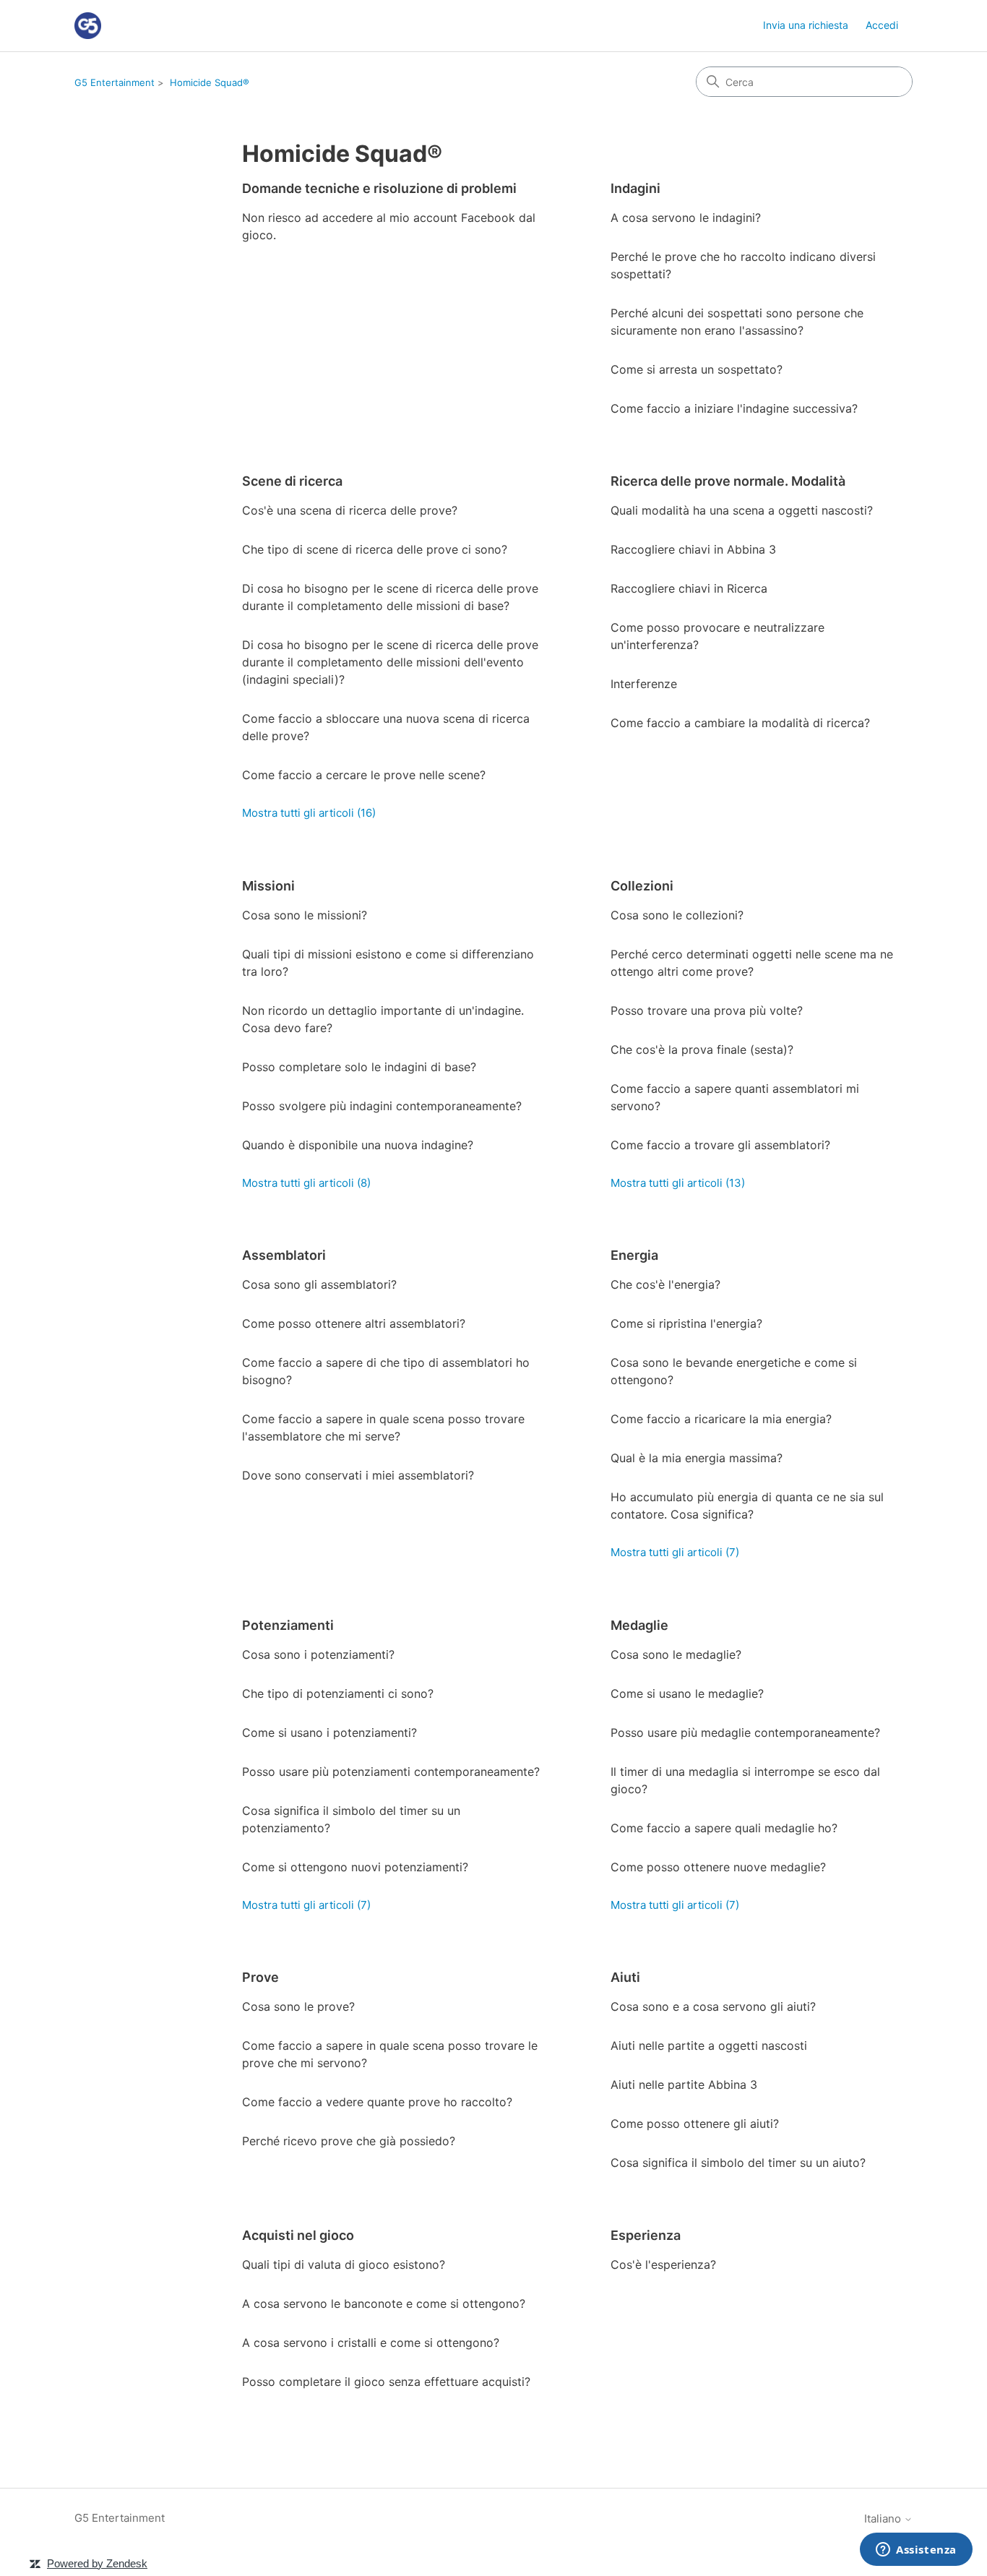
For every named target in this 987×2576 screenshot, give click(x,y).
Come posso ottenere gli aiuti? (695, 2124)
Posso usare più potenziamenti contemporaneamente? (391, 1772)
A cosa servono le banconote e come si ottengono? (384, 2304)
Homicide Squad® (210, 82)
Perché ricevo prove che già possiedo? (349, 2141)
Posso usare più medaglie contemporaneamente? (745, 1733)
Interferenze (644, 684)
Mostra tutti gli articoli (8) (306, 1183)
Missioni (268, 886)
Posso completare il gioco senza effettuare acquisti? (386, 2382)
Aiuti (625, 1977)
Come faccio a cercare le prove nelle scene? (364, 775)
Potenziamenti (288, 1625)
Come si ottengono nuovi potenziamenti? (355, 1867)
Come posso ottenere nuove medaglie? (718, 1867)
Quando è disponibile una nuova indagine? (358, 1145)
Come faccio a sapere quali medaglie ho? (724, 1828)
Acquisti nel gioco (298, 2235)
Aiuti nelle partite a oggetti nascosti (709, 2045)
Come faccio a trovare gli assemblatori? (720, 1145)
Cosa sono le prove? (298, 2006)
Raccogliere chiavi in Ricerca (689, 588)
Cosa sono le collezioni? (677, 915)
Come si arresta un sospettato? (697, 369)
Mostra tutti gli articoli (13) (678, 1183)
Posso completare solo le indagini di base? (359, 1067)
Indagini (635, 188)
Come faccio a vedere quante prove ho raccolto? (377, 2102)
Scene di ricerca (292, 481)
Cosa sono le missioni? (305, 915)
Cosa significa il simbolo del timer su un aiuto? (738, 2163)
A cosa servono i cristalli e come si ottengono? (371, 2343)
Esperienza (646, 2235)
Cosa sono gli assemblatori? (319, 1284)
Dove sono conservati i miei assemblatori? (358, 1475)
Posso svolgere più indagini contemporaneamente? (382, 1106)
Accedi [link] (882, 25)
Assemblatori (284, 1255)
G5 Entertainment (115, 82)
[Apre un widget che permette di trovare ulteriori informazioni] (916, 2551)
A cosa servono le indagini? (686, 218)
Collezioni (642, 886)
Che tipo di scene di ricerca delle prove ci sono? (375, 549)
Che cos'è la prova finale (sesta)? (702, 1049)
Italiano (884, 2519)
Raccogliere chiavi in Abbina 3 (693, 549)
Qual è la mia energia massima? (697, 1458)
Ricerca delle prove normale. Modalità (728, 481)
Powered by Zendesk (97, 2563)
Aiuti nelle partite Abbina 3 (684, 2085)
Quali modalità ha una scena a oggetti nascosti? (742, 510)
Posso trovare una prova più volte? (707, 1010)
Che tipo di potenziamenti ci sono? (338, 1693)
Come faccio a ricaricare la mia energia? (721, 1419)
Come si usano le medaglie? (687, 1693)
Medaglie (639, 1625)
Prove (260, 1977)
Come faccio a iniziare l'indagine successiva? (734, 408)
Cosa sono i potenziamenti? (318, 1654)
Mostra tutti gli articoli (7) (675, 1552)
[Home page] (88, 26)
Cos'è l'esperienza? (663, 2264)
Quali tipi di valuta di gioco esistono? (344, 2264)
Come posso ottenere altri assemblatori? (354, 1323)
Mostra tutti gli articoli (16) (309, 813)
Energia (634, 1255)
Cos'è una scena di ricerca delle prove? (350, 510)
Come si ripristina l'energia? (686, 1323)
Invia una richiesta (806, 25)
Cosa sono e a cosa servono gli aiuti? (713, 2006)
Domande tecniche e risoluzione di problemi (379, 188)
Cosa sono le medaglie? (676, 1654)
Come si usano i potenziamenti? (329, 1733)
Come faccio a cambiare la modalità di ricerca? (740, 723)
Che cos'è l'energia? (665, 1284)
